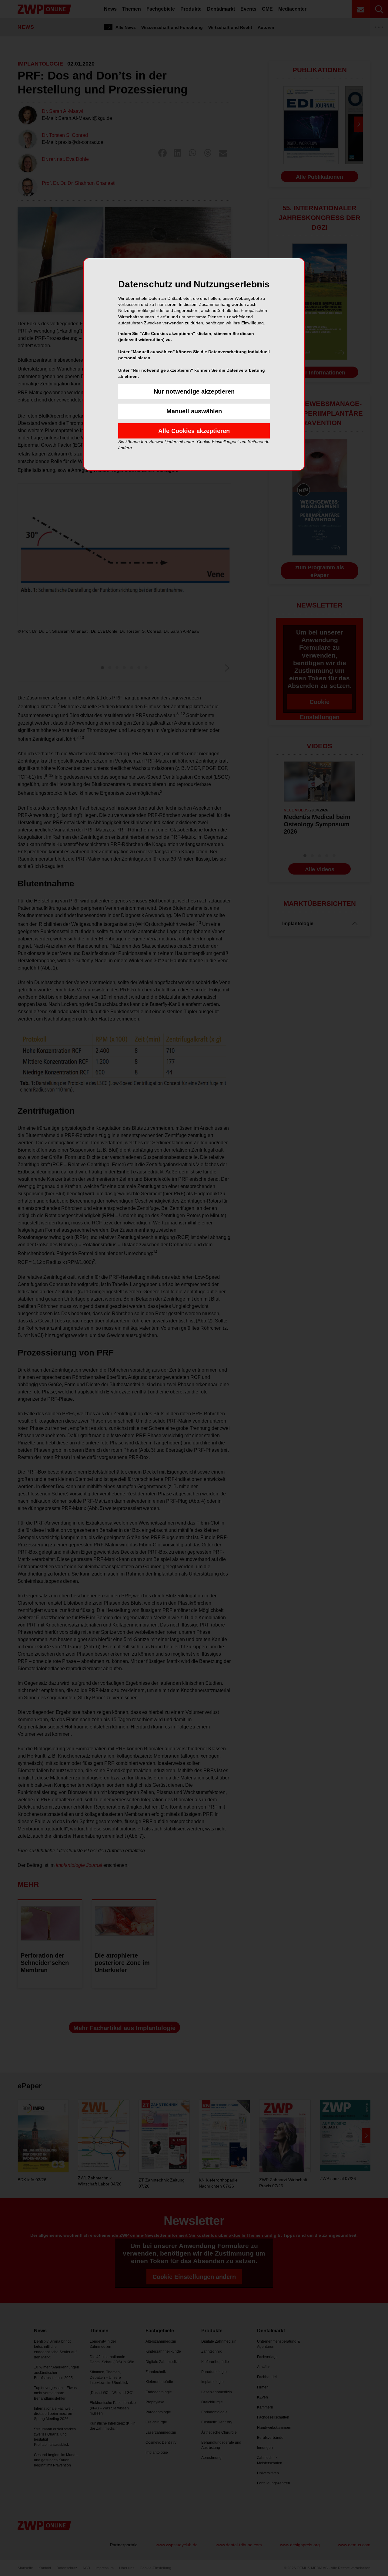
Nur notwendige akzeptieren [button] (194, 391)
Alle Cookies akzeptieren (194, 431)
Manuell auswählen (194, 411)
